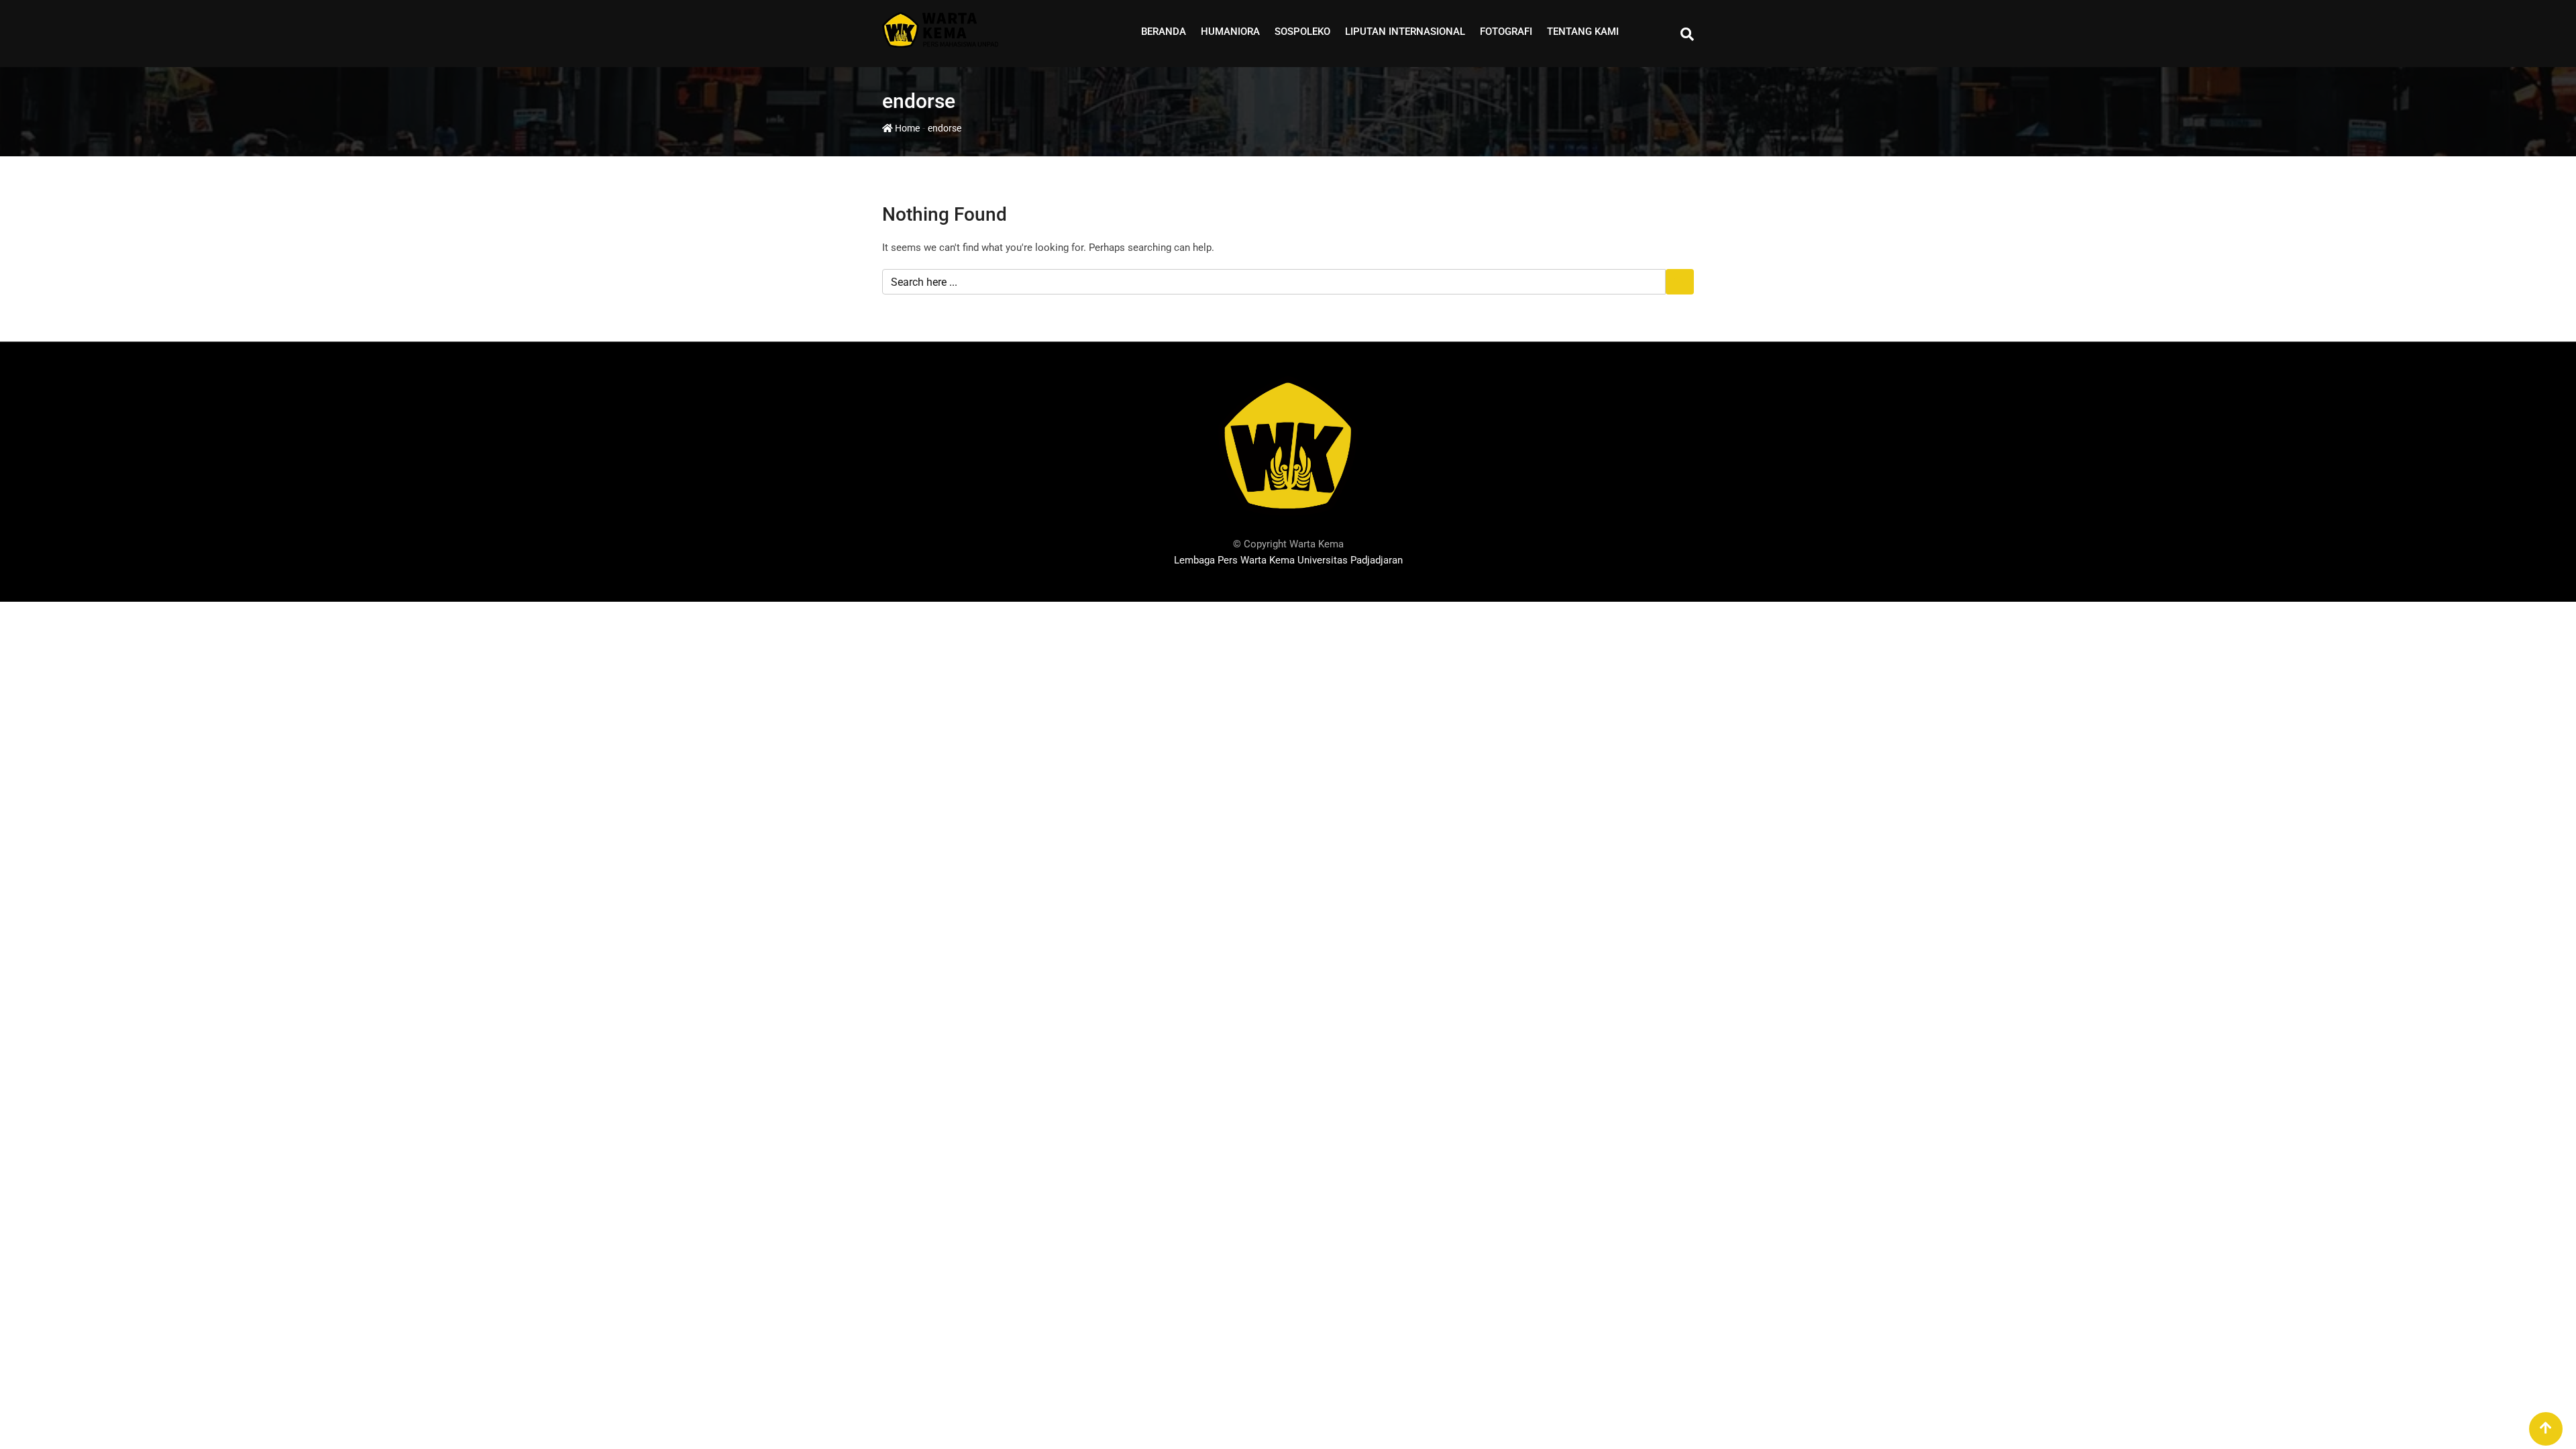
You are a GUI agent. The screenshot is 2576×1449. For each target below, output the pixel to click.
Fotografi (1506, 32)
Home (906, 128)
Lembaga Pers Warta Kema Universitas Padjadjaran (1288, 560)
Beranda (1164, 32)
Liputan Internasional (1405, 32)
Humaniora (1230, 32)
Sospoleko (1302, 32)
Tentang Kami (1583, 32)
